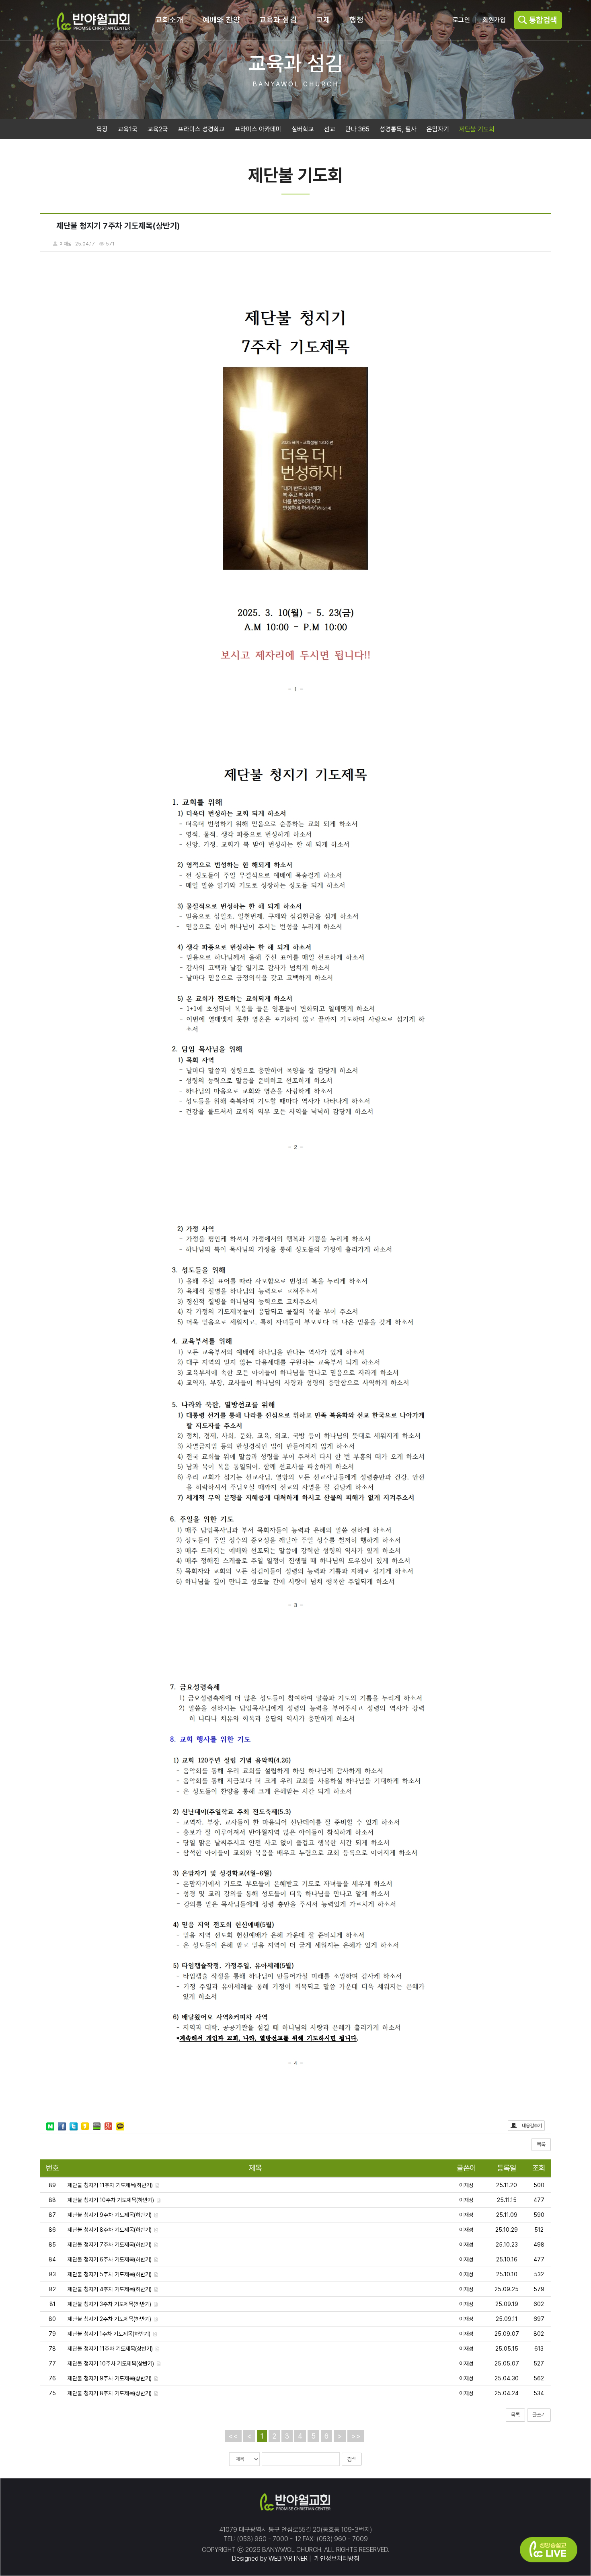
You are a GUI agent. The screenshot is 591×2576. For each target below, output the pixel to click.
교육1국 (128, 129)
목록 (541, 2144)
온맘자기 (438, 129)
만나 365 (357, 129)
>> (356, 2436)
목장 (102, 129)
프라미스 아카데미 (258, 129)
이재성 (466, 2185)
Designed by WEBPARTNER (270, 2559)
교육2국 (158, 129)
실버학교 (303, 129)
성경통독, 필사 (398, 129)
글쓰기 (539, 2415)
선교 (330, 129)
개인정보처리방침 (336, 2559)
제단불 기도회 (477, 129)
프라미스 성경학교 (201, 129)
